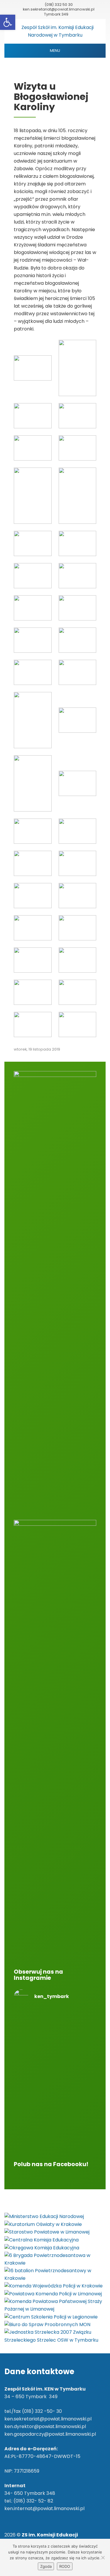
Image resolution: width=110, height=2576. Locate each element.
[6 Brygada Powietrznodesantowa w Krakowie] (55, 2259)
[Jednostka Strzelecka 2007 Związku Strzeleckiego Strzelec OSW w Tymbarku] (55, 2336)
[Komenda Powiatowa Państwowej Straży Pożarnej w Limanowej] (55, 2305)
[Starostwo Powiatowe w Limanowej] (47, 2232)
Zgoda (46, 2566)
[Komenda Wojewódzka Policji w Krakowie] (54, 2286)
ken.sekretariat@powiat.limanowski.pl (59, 9)
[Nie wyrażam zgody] (103, 2558)
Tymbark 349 (56, 14)
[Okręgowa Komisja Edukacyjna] (42, 2247)
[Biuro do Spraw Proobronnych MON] (47, 2324)
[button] (8, 22)
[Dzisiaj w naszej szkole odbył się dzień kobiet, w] (55, 2129)
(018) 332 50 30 (59, 5)
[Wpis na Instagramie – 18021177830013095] (55, 2064)
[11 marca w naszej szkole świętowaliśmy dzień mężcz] (55, 2091)
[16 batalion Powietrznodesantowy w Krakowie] (55, 2274)
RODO (65, 2566)
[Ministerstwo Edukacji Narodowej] (44, 2216)
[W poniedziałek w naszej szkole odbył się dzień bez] (55, 2034)
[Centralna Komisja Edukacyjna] (42, 2240)
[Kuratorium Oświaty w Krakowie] (43, 2224)
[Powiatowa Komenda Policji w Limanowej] (53, 2294)
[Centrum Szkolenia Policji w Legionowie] (51, 2317)
